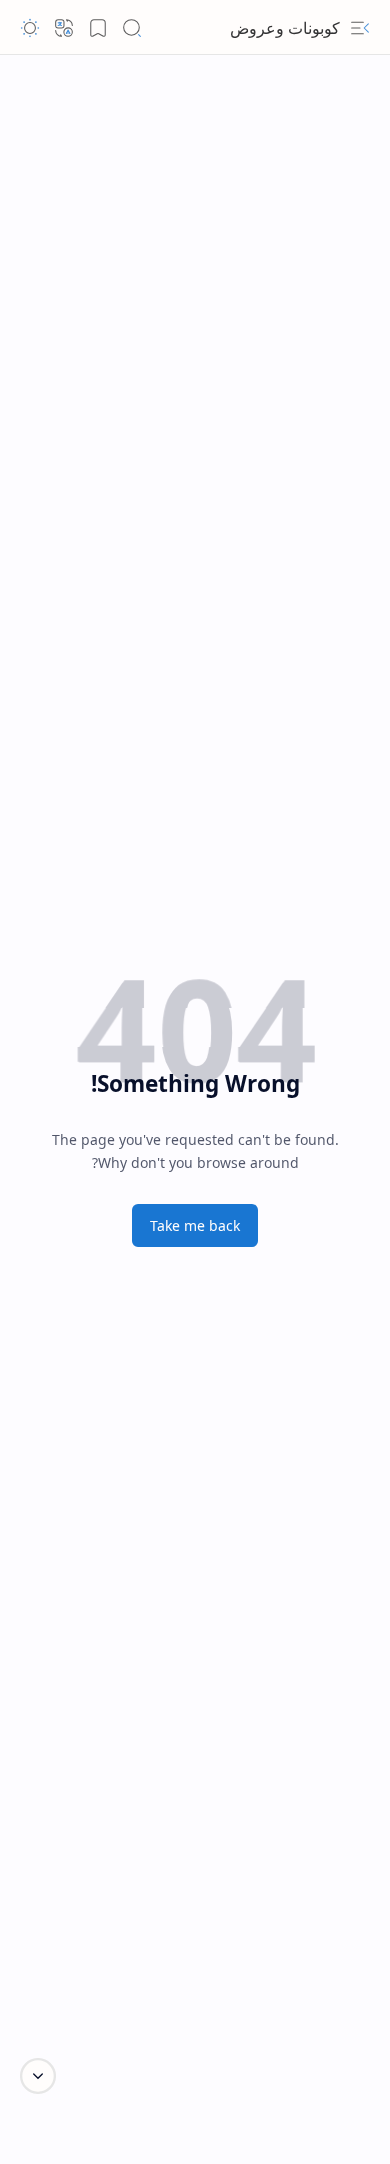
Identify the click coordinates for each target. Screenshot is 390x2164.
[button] (360, 28)
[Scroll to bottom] (38, 2076)
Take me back (195, 1225)
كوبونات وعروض (285, 28)
